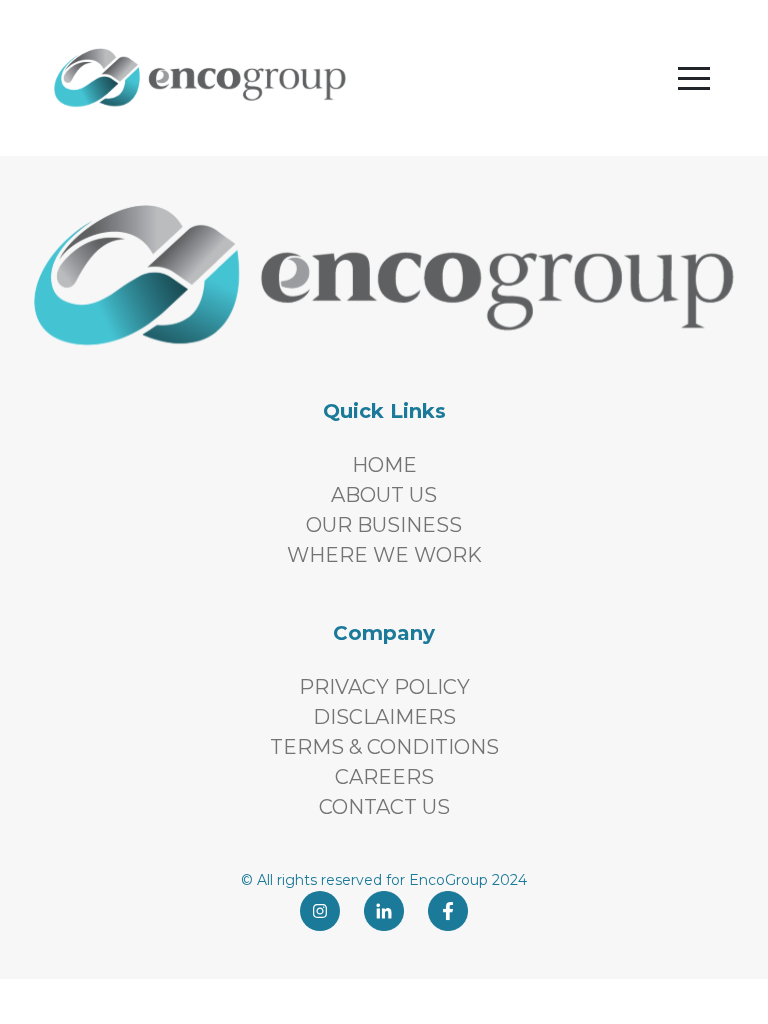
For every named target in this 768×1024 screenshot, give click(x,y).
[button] (694, 78)
